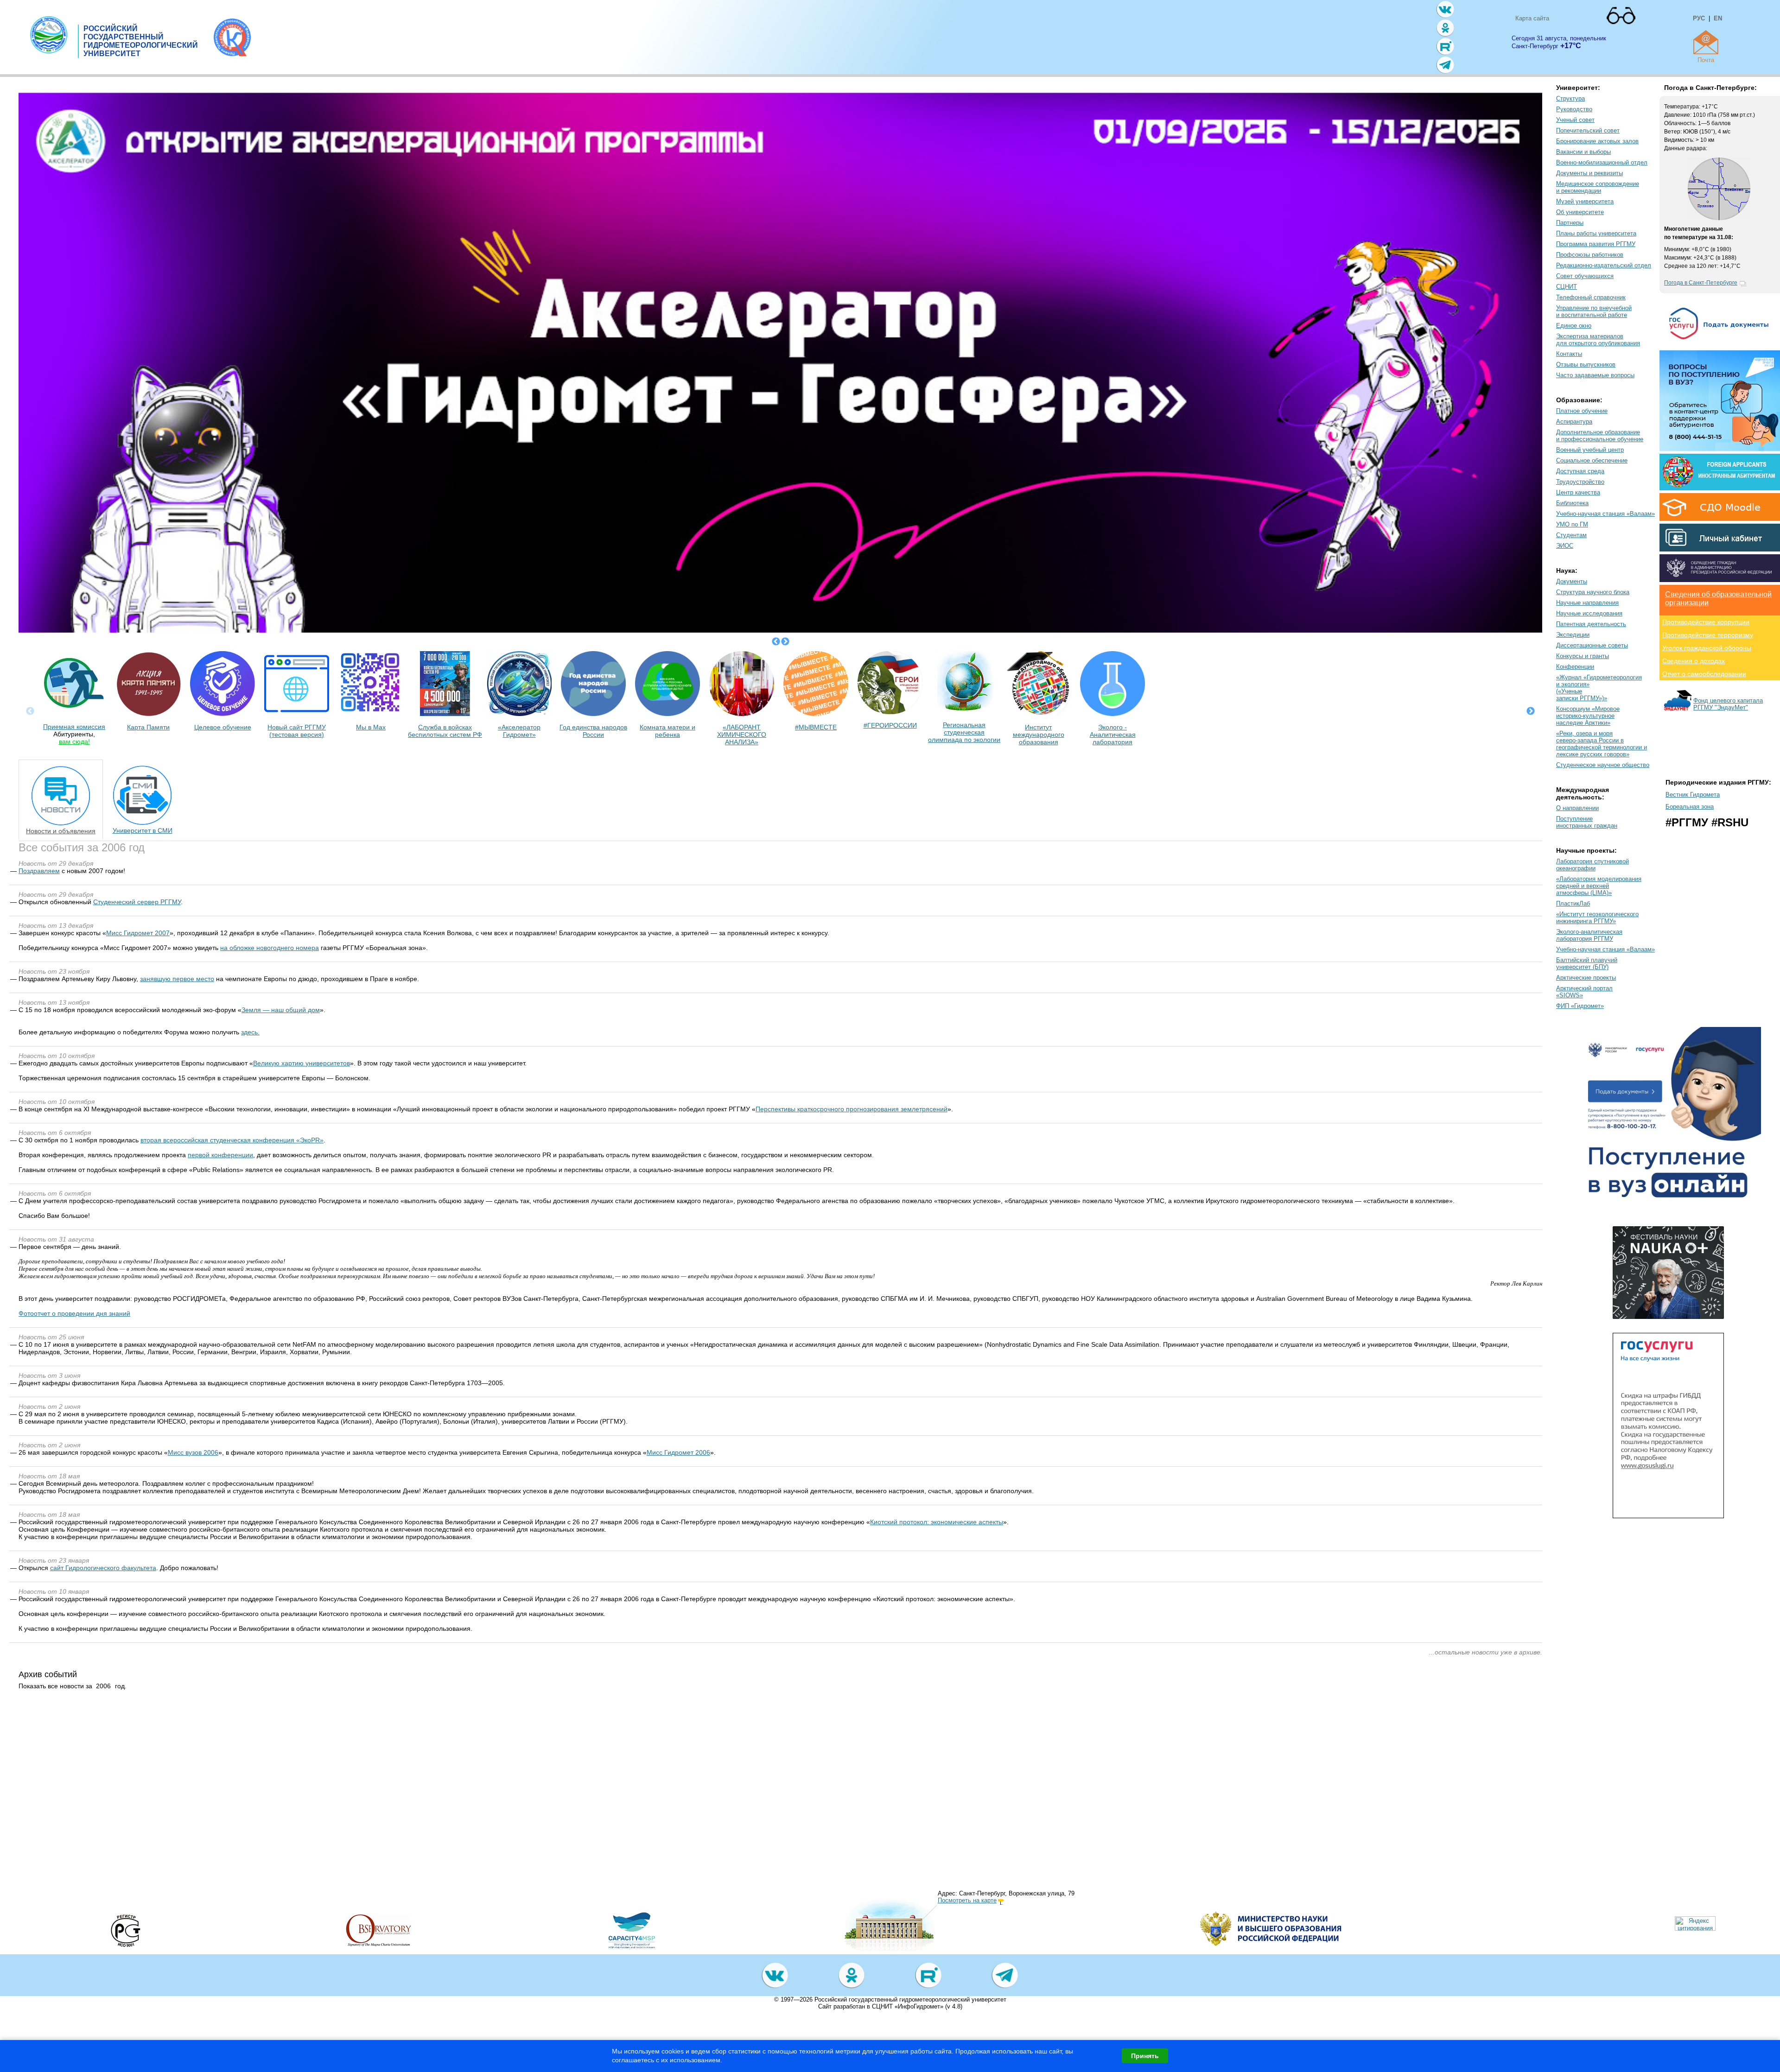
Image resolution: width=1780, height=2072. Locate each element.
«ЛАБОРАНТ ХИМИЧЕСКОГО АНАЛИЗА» (742, 735)
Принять (1145, 2056)
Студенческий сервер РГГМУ (137, 902)
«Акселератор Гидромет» (519, 731)
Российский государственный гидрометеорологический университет (910, 1999)
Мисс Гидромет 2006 (678, 1452)
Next (785, 642)
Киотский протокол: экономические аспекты (937, 1522)
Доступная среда (1580, 471)
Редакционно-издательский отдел (1604, 265)
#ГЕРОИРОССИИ (890, 725)
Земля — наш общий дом (281, 1010)
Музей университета (1585, 201)
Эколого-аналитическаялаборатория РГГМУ (1589, 935)
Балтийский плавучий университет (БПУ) (1587, 963)
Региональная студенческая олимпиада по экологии (964, 732)
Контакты (1569, 354)
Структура (1570, 98)
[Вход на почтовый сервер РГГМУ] (1706, 42)
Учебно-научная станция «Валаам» (1605, 514)
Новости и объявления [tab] (61, 831)
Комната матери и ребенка (667, 731)
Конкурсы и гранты (1583, 656)
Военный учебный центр (1590, 450)
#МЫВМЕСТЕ (816, 727)
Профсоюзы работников (1590, 255)
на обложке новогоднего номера (270, 948)
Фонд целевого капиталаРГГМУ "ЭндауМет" (1728, 704)
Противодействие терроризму (1708, 635)
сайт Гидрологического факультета (103, 1568)
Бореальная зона (1690, 807)
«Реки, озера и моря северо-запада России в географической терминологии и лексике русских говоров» (1602, 744)
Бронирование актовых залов (1597, 141)
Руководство (1574, 109)
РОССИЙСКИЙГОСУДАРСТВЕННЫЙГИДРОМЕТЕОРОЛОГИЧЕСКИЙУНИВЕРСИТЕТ (141, 41)
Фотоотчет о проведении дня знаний (74, 1313)
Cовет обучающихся (1585, 276)
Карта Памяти (148, 727)
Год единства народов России (593, 731)
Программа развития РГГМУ (1596, 244)
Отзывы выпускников (1586, 364)
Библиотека (1572, 503)
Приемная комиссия (74, 727)
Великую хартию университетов (302, 1063)
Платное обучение (1582, 411)
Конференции (1575, 667)
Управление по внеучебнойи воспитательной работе (1594, 311)
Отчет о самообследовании (1704, 674)
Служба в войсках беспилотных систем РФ (445, 731)
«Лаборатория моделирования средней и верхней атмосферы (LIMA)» (1599, 886)
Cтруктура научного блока (1593, 592)
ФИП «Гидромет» (1580, 1006)
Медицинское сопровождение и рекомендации (1598, 187)
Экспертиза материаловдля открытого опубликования (1598, 340)
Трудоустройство (1580, 482)
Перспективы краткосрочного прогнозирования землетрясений (852, 1109)
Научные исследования (1589, 613)
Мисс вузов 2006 (193, 1452)
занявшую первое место (177, 979)
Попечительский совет (1588, 130)
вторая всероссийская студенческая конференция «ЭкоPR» (232, 1140)
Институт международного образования (1039, 735)
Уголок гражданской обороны (1707, 648)
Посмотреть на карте (967, 1900)
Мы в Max (371, 727)
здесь (249, 1032)
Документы (1572, 581)
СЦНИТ (1567, 287)
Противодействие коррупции (1706, 622)
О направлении (1577, 808)
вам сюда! (74, 741)
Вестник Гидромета (1693, 795)
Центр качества (1578, 492)
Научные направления (1587, 603)
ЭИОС (1565, 546)
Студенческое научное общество (1603, 765)
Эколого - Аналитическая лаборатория (1113, 735)
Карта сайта (1532, 18)
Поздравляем (39, 871)
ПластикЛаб (1573, 903)
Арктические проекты (1586, 978)
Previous (776, 642)
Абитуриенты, (74, 734)
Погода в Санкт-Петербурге (1701, 283)
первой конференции (220, 1155)
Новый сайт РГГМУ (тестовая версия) (297, 731)
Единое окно (1574, 326)
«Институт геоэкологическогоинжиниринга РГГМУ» (1597, 918)
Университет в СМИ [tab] (143, 830)
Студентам (1571, 535)
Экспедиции (1573, 635)
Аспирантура (1574, 421)
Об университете (1580, 212)
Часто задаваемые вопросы (1595, 375)
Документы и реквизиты (1589, 173)
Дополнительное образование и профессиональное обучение (1600, 436)
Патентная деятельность (1591, 624)
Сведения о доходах (1694, 661)
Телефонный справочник (1591, 297)
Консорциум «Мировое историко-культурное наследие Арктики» (1588, 716)
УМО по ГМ (1572, 524)
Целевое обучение (223, 727)
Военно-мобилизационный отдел (1602, 162)
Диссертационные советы (1592, 645)
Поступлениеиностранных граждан (1587, 822)
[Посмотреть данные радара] (1719, 218)
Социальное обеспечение (1592, 460)
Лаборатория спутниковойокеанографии (1592, 865)
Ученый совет (1575, 120)
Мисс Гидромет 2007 (138, 933)
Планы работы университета (1596, 233)
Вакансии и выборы (1583, 152)
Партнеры (1570, 223)
